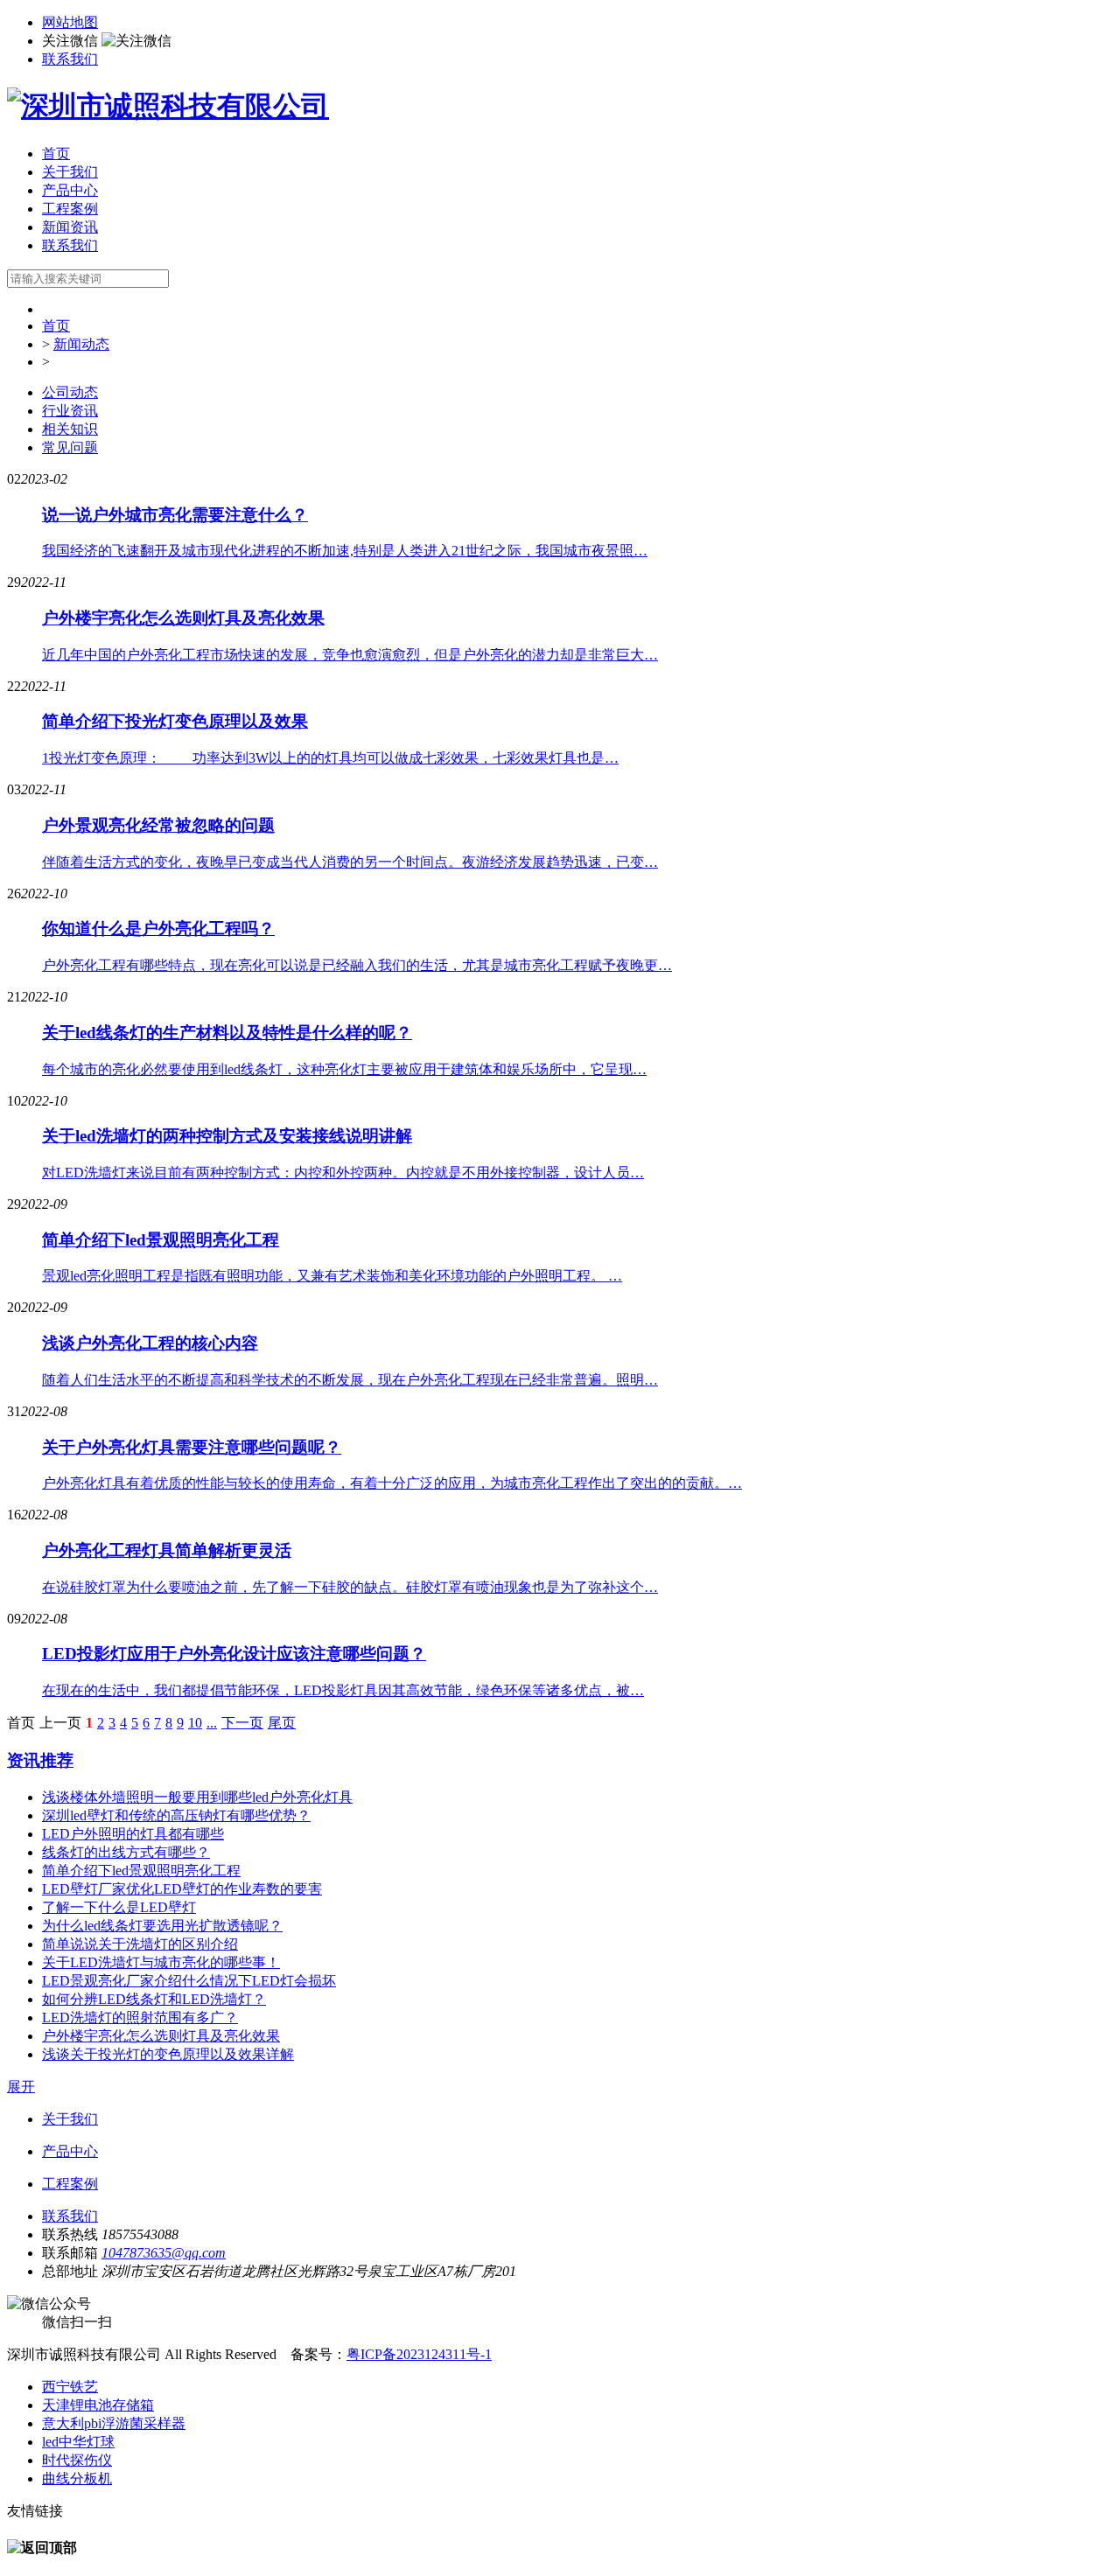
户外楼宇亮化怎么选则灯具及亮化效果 (183, 618)
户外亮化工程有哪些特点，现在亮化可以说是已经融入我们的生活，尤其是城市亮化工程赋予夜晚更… (357, 965)
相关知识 (70, 429)
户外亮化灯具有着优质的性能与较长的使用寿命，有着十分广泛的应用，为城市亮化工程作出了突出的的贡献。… (392, 1483)
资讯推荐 (40, 1760)
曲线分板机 (77, 2478)
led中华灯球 (78, 2442)
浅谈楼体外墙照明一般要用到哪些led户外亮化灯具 (197, 1797)
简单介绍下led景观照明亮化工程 (161, 1240)
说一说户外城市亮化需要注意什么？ (175, 515)
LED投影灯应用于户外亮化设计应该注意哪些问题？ (234, 1654)
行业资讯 (70, 411)
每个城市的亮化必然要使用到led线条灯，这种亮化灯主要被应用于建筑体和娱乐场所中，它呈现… (344, 1069)
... (212, 1723)
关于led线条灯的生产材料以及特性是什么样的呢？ (227, 1033)
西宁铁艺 (70, 2387)
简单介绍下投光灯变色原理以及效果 (175, 721)
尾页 (282, 1723)
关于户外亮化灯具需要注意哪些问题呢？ (192, 1447)
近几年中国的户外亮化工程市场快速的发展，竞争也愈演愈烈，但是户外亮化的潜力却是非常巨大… (350, 655)
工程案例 (70, 209)
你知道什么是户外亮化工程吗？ (158, 928)
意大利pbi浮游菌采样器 (114, 2423)
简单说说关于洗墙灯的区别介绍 (140, 1944)
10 (195, 1723)
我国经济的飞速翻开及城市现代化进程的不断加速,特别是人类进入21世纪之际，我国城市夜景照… (345, 551)
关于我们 (70, 172)
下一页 (242, 1723)
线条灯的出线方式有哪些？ (126, 1852)
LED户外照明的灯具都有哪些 (133, 1834)
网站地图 (70, 22)
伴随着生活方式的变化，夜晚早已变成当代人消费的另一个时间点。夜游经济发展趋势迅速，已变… (350, 862)
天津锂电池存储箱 (98, 2405)
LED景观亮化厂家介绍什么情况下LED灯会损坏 (189, 1981)
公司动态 (70, 392)
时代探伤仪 (77, 2460)
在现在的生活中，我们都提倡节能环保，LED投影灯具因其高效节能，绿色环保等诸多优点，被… (343, 1690)
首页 (56, 154)
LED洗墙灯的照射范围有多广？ (140, 2018)
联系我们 (70, 59)
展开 (21, 2087)
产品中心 (70, 190)
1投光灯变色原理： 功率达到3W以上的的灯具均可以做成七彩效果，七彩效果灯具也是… (330, 758)
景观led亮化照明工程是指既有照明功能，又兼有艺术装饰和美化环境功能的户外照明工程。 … (332, 1276)
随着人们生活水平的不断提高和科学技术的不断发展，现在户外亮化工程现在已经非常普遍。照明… (350, 1380)
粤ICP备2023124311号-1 (419, 2354)
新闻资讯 (70, 227)
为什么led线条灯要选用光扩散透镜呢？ (162, 1926)
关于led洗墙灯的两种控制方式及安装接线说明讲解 (227, 1136)
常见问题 (70, 447)
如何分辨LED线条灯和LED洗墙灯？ (154, 1999)
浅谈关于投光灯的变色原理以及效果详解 (168, 2054)
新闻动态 (81, 344)
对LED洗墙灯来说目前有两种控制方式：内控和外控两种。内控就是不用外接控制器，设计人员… (343, 1173)
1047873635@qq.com (164, 2253)
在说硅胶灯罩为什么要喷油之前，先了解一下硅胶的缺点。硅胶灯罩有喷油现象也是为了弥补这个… (350, 1587)
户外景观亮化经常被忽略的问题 (158, 825)
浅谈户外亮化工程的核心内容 (150, 1343)
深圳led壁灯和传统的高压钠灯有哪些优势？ (176, 1815)
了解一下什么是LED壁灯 (119, 1907)
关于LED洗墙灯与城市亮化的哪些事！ (161, 1962)
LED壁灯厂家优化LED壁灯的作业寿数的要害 (182, 1889)
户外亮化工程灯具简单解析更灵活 (167, 1550)
